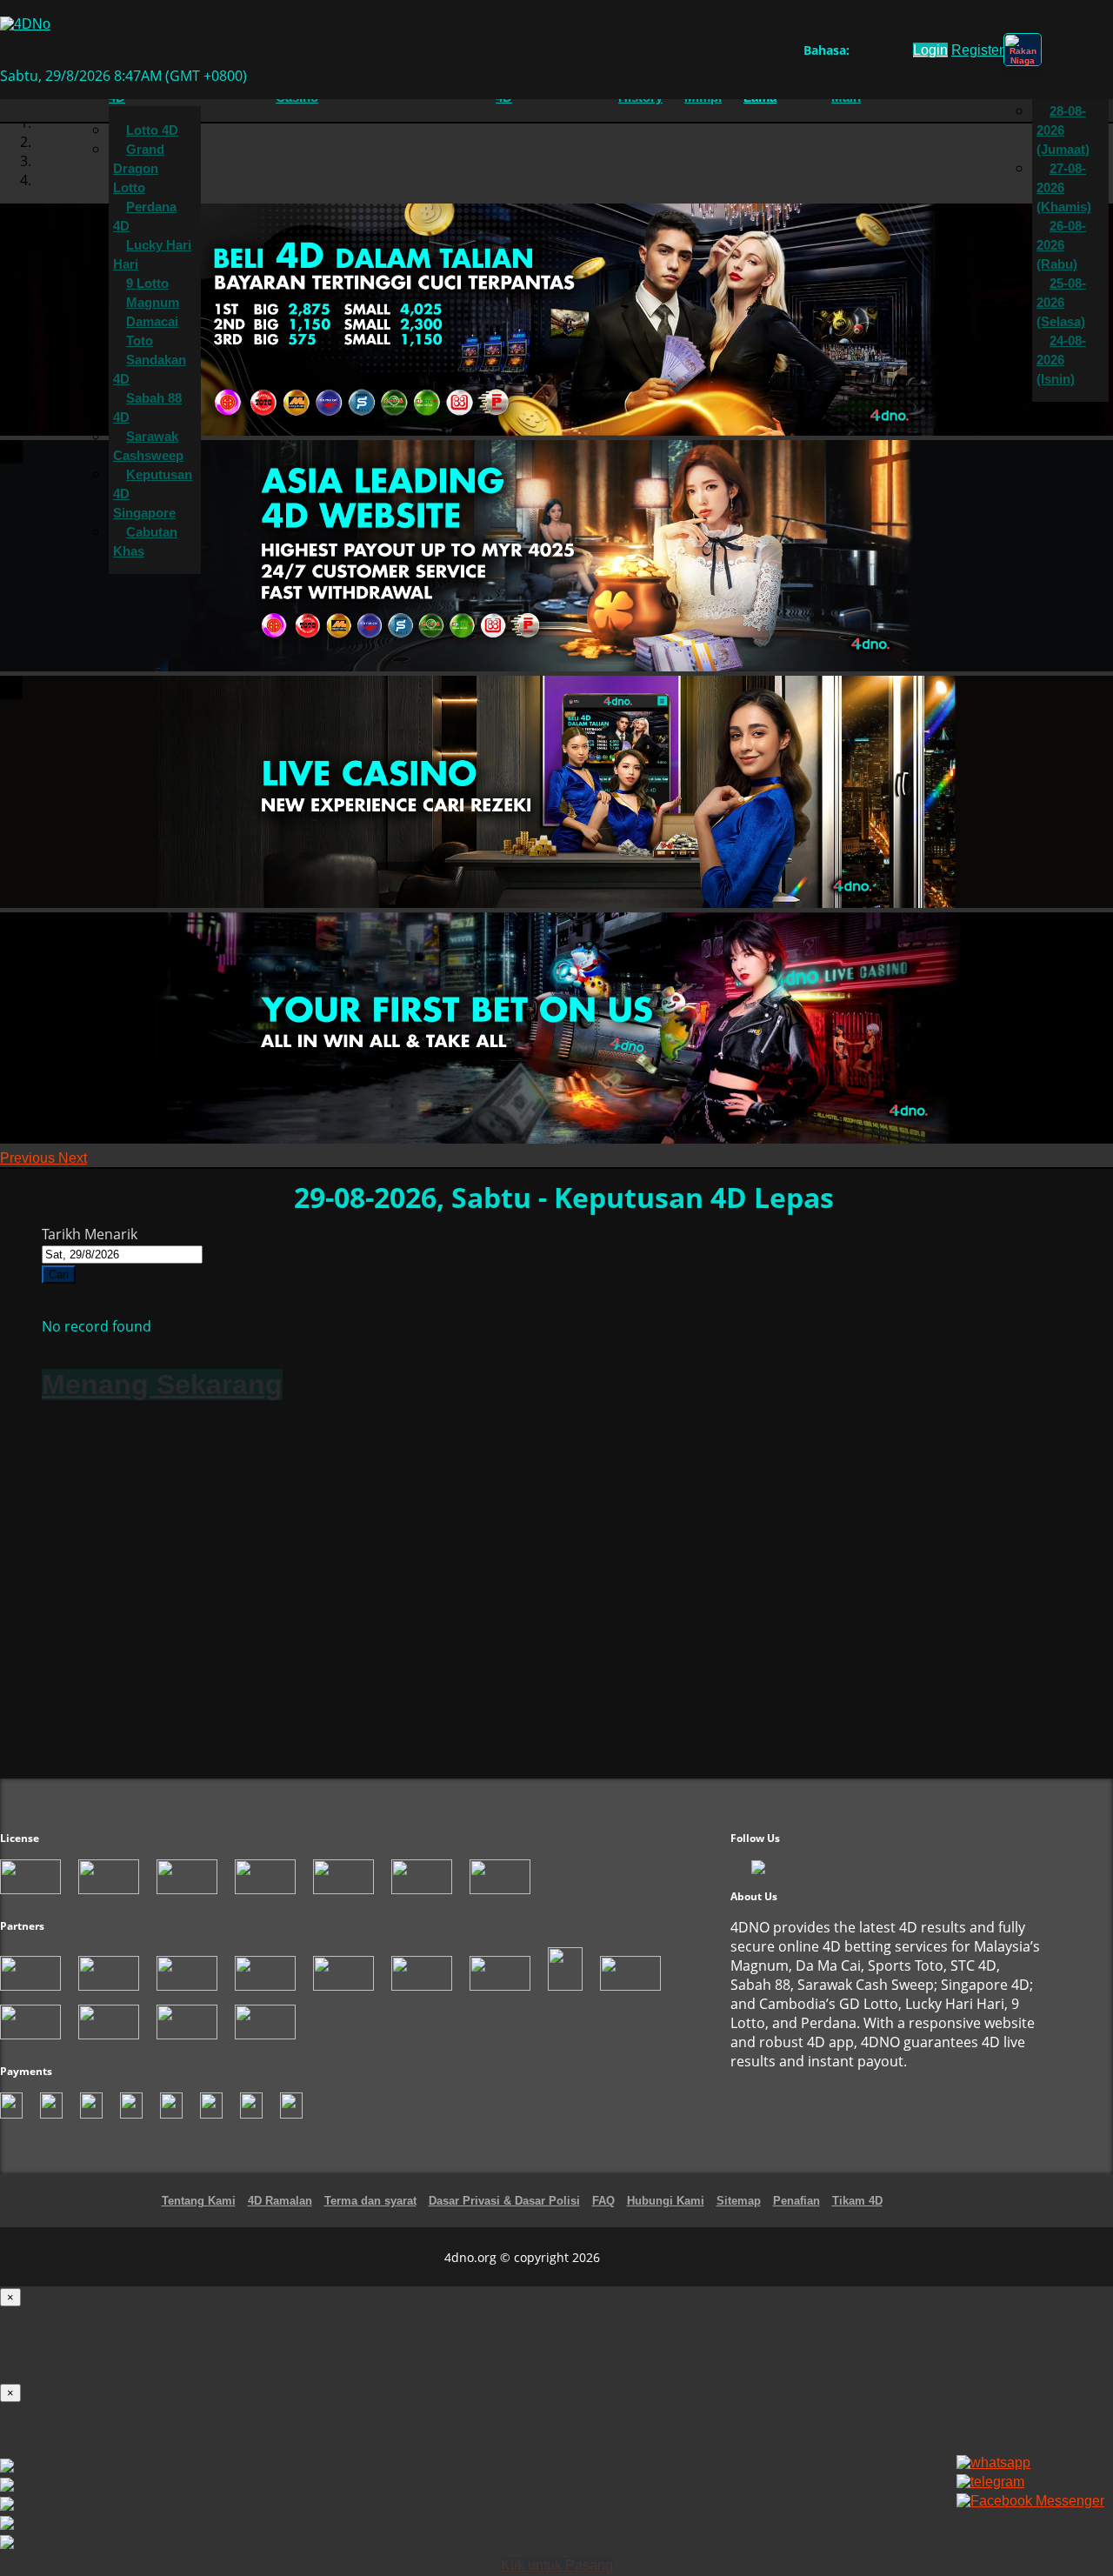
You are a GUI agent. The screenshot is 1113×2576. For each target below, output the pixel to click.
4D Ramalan (280, 2201)
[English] (860, 53)
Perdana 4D (145, 217)
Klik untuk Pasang (557, 2565)
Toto (140, 341)
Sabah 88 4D (147, 408)
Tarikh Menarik (90, 1234)
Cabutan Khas (145, 542)
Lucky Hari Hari (152, 255)
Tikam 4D (857, 2201)
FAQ (603, 2201)
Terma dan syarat (370, 2201)
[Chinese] (876, 53)
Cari (59, 1275)
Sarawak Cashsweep (148, 446)
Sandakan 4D (150, 370)
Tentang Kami (199, 2201)
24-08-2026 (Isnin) (1061, 360)
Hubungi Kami (666, 2201)
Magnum (153, 303)
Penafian (796, 2201)
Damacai (152, 322)
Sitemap (739, 2201)
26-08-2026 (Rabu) (1061, 245)
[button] (29, 1158)
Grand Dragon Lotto (139, 169)
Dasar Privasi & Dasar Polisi (504, 2201)
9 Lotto (147, 284)
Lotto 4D (152, 130)
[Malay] (893, 53)
